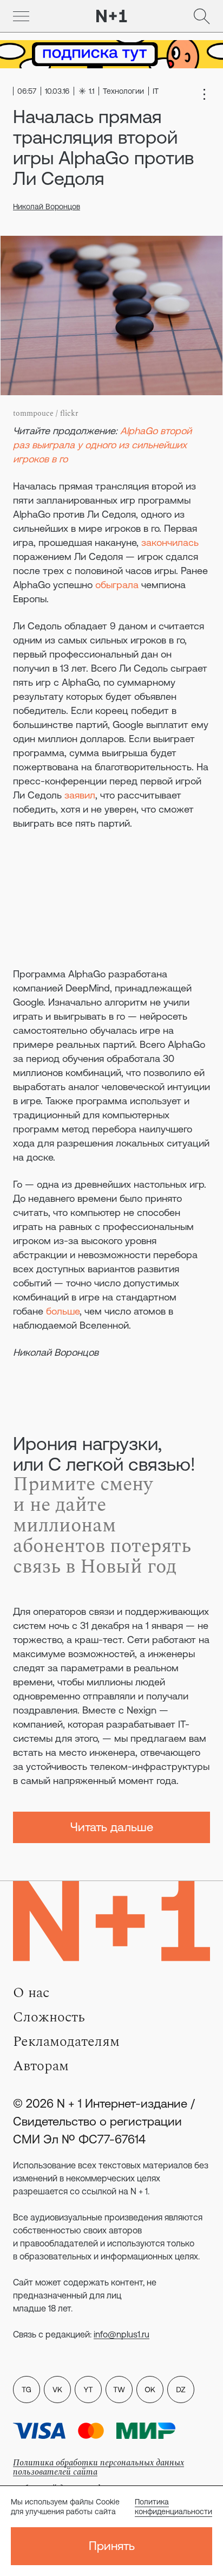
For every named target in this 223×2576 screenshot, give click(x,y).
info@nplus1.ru (122, 2334)
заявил (80, 795)
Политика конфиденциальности (173, 2507)
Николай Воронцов (47, 207)
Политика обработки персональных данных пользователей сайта (99, 2467)
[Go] (21, 16)
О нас (31, 1993)
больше (63, 1311)
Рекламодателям (66, 2042)
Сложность (49, 2017)
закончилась (170, 542)
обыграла (117, 585)
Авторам (41, 2066)
